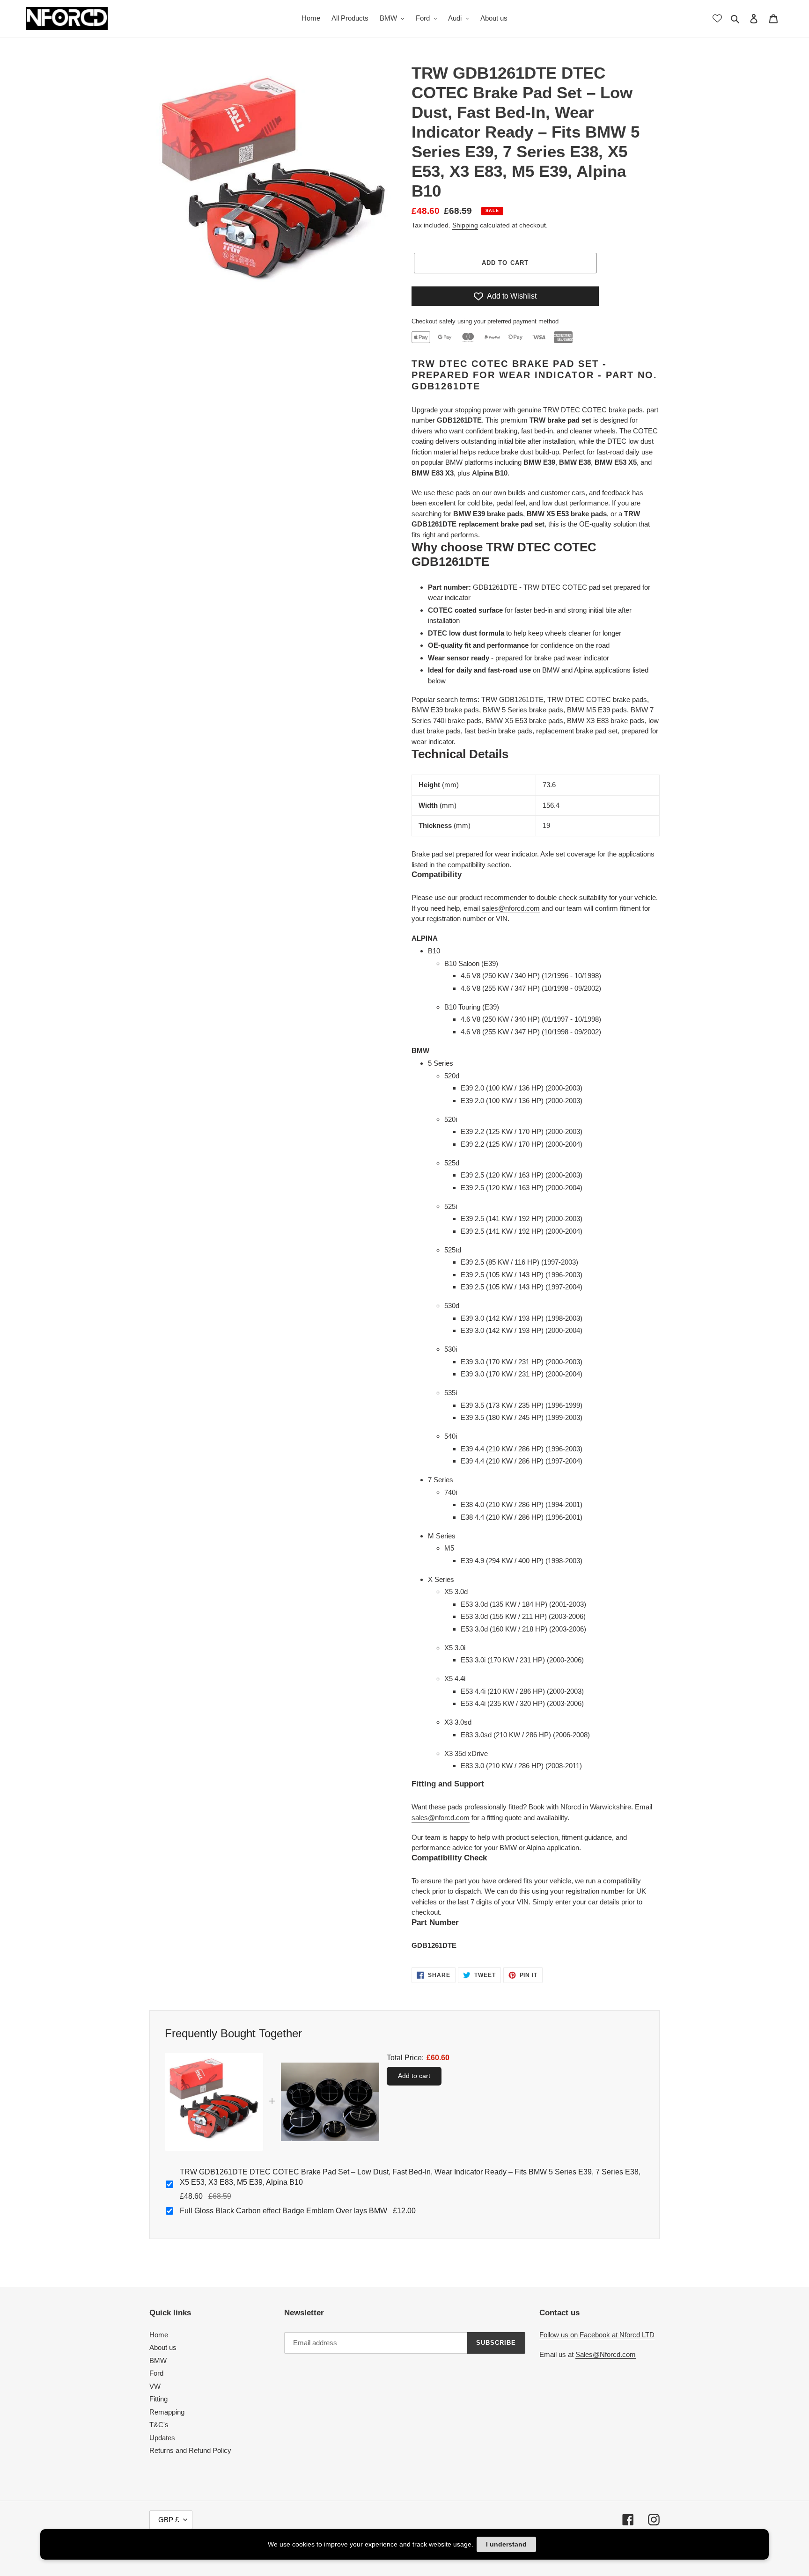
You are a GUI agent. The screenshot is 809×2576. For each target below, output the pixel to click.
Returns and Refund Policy (190, 2450)
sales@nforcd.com (511, 908)
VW (155, 2386)
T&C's (159, 2425)
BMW (158, 2360)
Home (159, 2335)
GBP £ (169, 2520)
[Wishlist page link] (717, 18)
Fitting (158, 2399)
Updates (162, 2438)
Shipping (465, 225)
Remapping (167, 2412)
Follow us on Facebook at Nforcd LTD (597, 2335)
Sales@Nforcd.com (606, 2354)
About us (163, 2347)
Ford (156, 2373)
